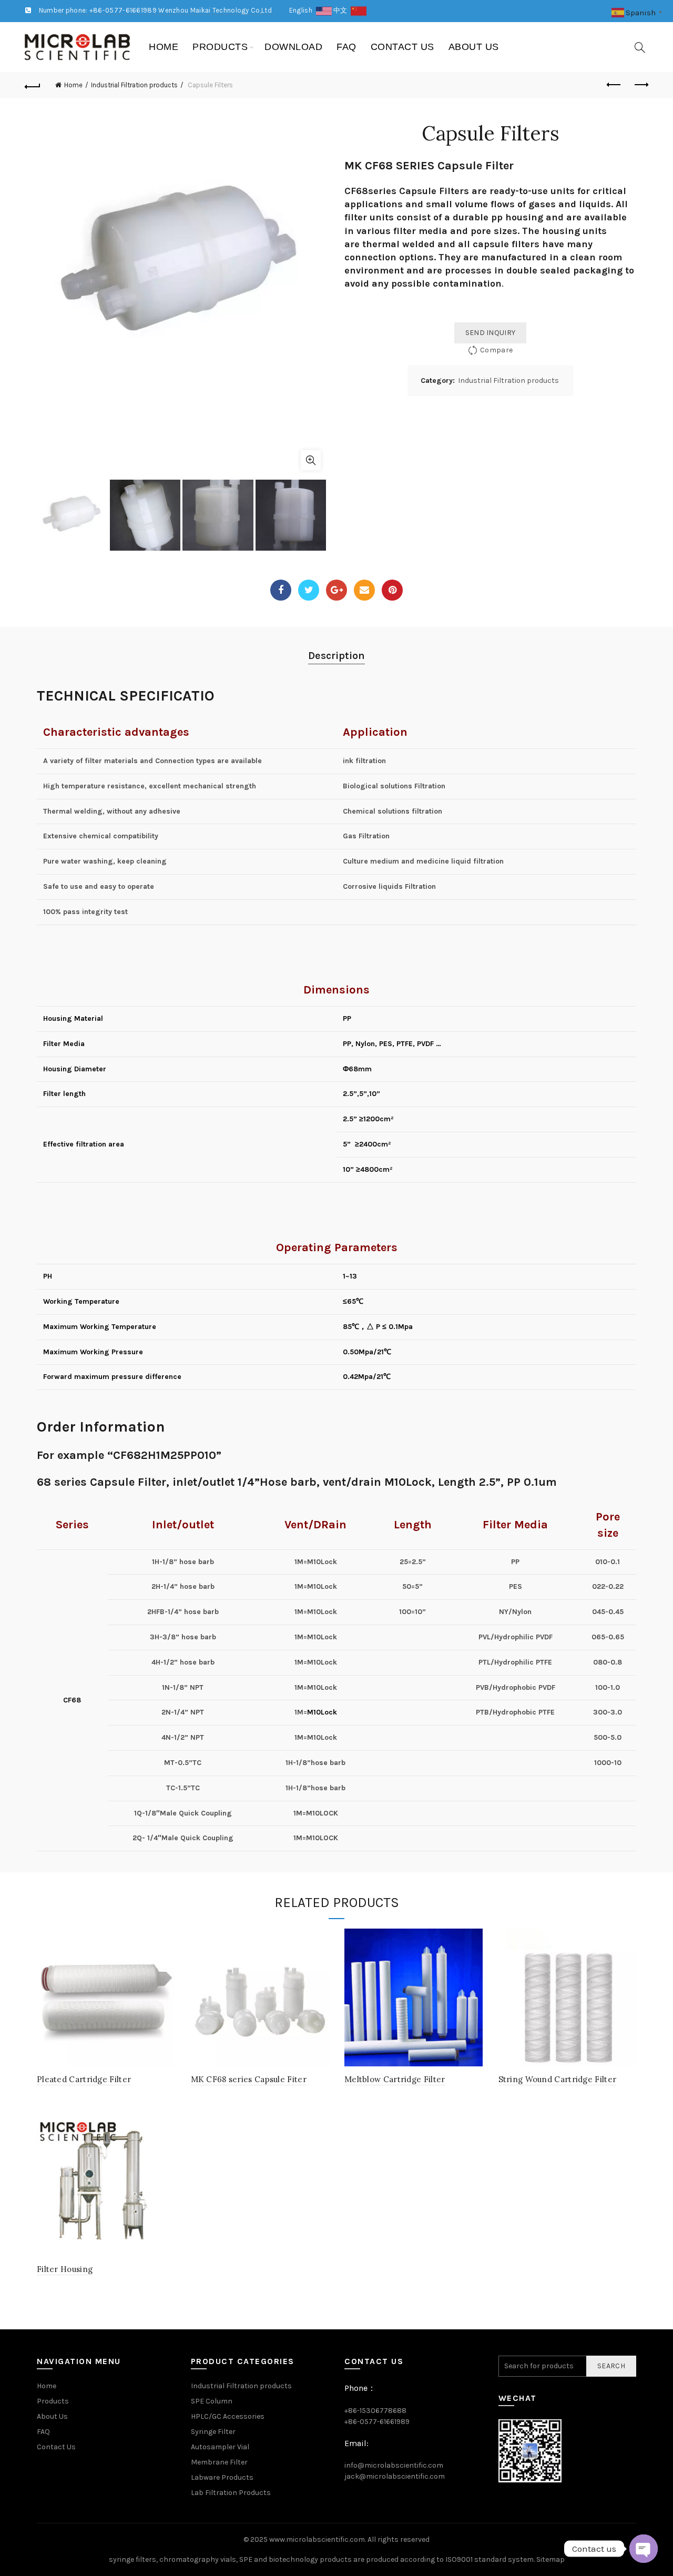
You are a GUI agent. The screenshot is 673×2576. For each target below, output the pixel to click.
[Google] (336, 590)
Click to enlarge (311, 460)
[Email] (364, 590)
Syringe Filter (213, 2432)
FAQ (346, 47)
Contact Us (402, 47)
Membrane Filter (219, 2462)
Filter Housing (65, 2269)
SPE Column (212, 2401)
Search (611, 2366)
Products (220, 47)
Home (164, 47)
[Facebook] (281, 590)
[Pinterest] (392, 590)
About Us (474, 47)
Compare (496, 350)
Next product (640, 85)
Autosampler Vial (220, 2447)
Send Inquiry (491, 333)
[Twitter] (309, 590)
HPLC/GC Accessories (228, 2416)
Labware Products (222, 2477)
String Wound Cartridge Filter (558, 2079)
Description (336, 656)
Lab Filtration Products (231, 2493)
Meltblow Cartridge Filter (395, 2079)
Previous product (614, 85)
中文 (342, 10)
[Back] (33, 85)
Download (293, 47)
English (303, 10)
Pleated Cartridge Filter (84, 2079)
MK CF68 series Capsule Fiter (249, 2079)
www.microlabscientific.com (317, 2539)
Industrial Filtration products (134, 85)
